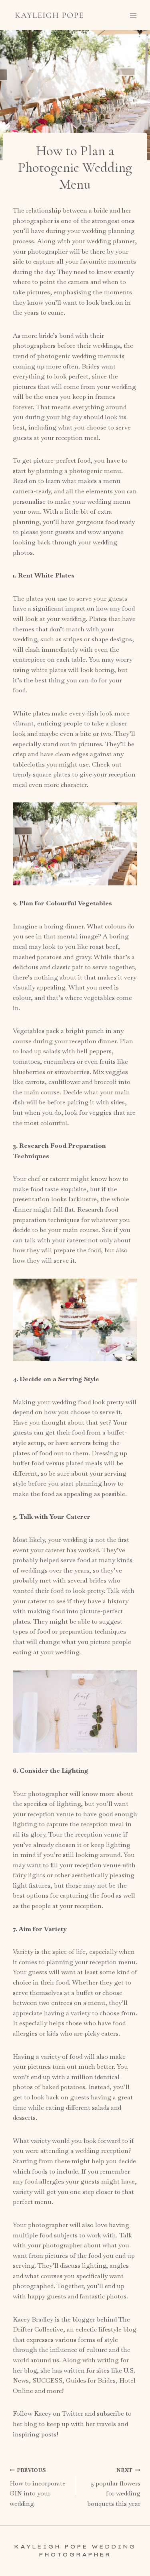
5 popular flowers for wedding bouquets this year (114, 2487)
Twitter (73, 2413)
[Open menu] (133, 15)
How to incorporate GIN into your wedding (38, 2487)
